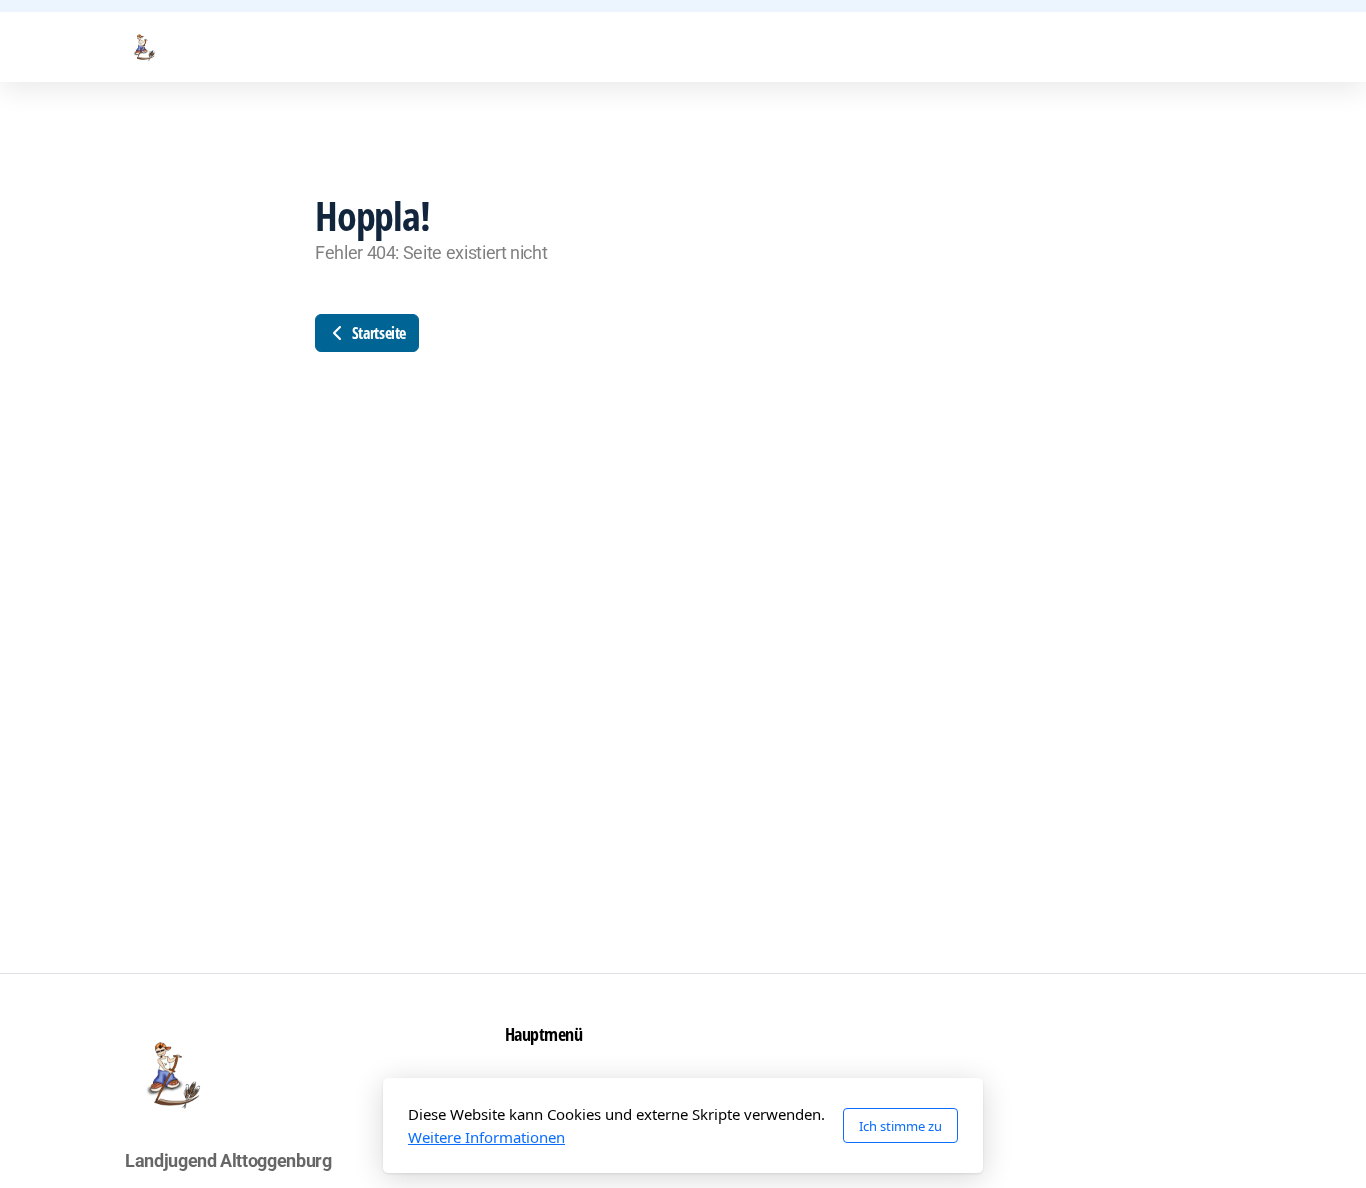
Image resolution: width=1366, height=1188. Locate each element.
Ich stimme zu (900, 1126)
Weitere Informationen (486, 1137)
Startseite (377, 333)
